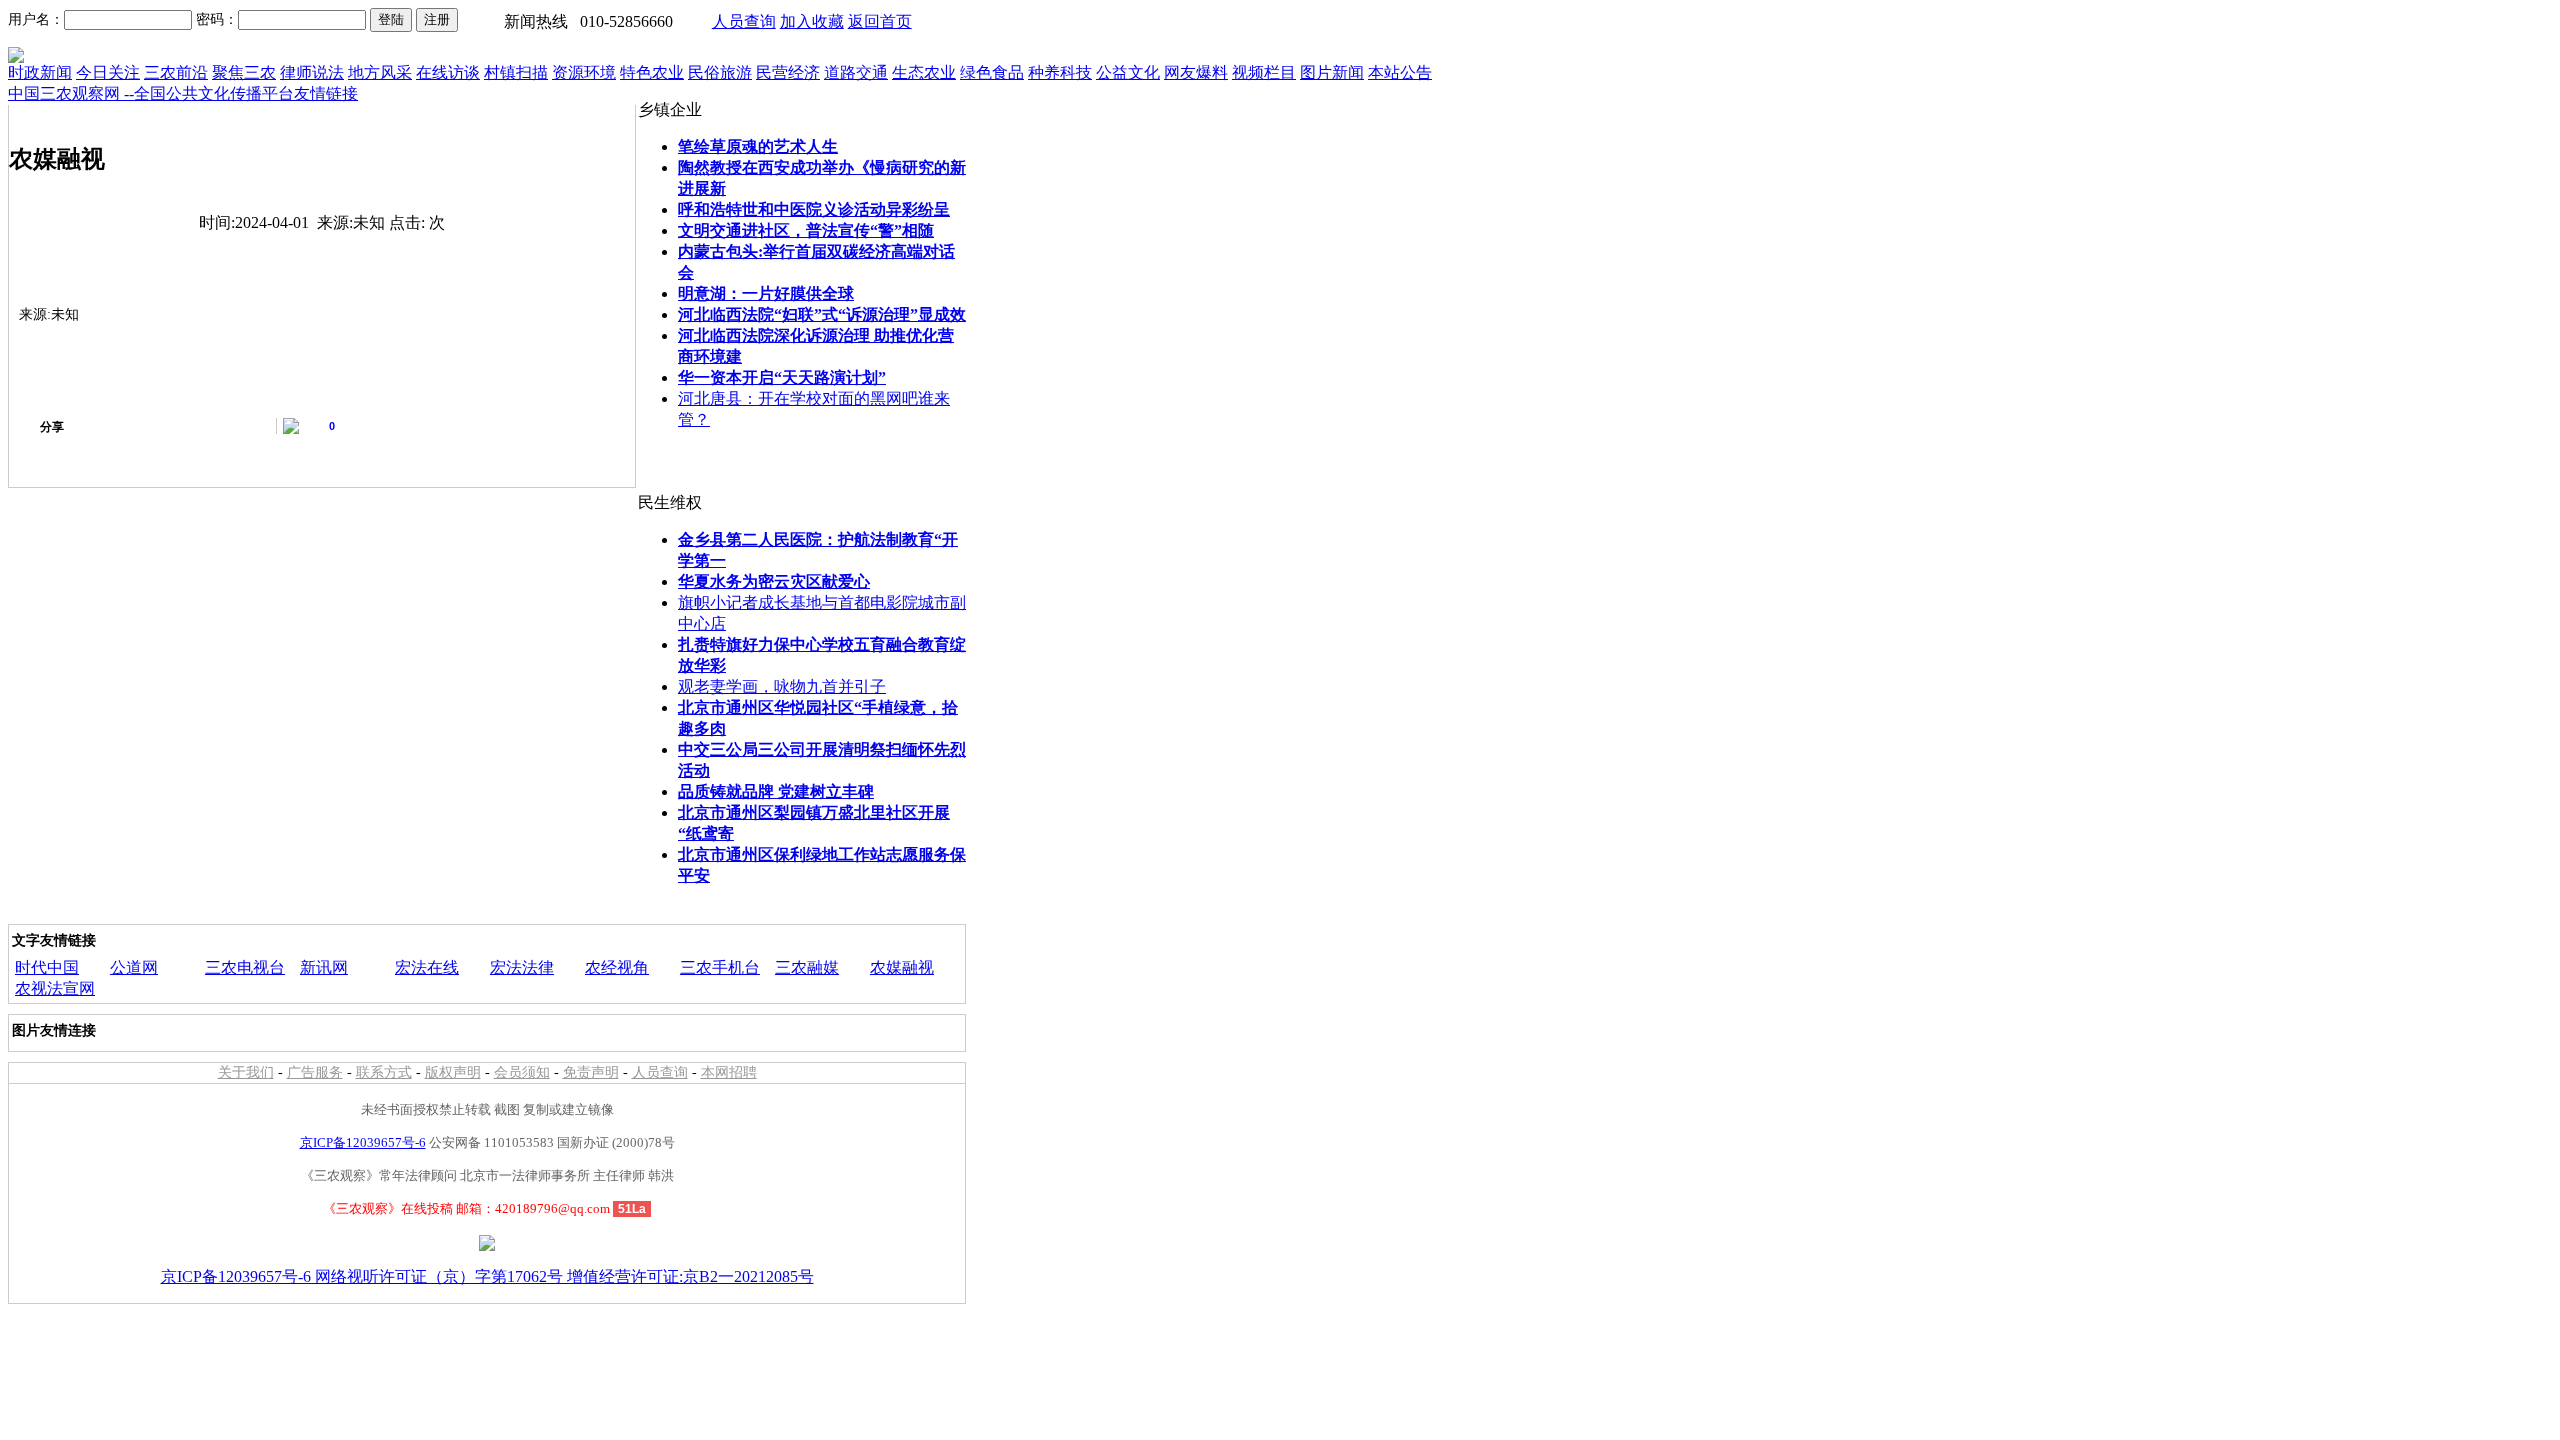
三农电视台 (245, 967)
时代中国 (47, 967)
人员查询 (744, 21)
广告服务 (315, 1072)
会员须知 (522, 1072)
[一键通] (83, 426)
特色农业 (652, 72)
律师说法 (312, 72)
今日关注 (108, 72)
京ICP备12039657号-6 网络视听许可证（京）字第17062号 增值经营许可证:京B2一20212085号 (487, 1276)
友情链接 (326, 93)
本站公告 (1400, 72)
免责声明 (591, 1072)
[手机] (243, 426)
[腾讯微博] (203, 426)
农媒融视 (902, 967)
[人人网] (143, 426)
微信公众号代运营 (313, 912)
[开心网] (163, 426)
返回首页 (880, 21)
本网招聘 (729, 1072)
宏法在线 (427, 967)
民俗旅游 (720, 72)
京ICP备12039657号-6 (363, 1142)
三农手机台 (720, 967)
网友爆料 (1196, 72)
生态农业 (924, 72)
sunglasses (156, 912)
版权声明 (453, 1072)
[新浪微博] (103, 426)
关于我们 (246, 1072)
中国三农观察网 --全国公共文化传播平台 (151, 93)
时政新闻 (40, 72)
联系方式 (384, 1072)
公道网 (134, 967)
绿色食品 (992, 72)
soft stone (219, 912)
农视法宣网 (55, 988)
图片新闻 (1332, 72)
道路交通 (856, 72)
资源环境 (584, 72)
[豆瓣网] (183, 426)
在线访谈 (448, 72)
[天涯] (223, 426)
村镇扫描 (516, 72)
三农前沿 (176, 72)
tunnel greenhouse (65, 912)
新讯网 (324, 967)
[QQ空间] (123, 426)
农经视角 (617, 967)
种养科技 (1060, 72)
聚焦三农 (244, 72)
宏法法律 (522, 967)
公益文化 (1128, 72)
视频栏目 (1264, 72)
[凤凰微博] (263, 426)
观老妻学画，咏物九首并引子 (782, 686)
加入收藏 (812, 21)
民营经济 (788, 72)
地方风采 (380, 72)
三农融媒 (807, 967)
